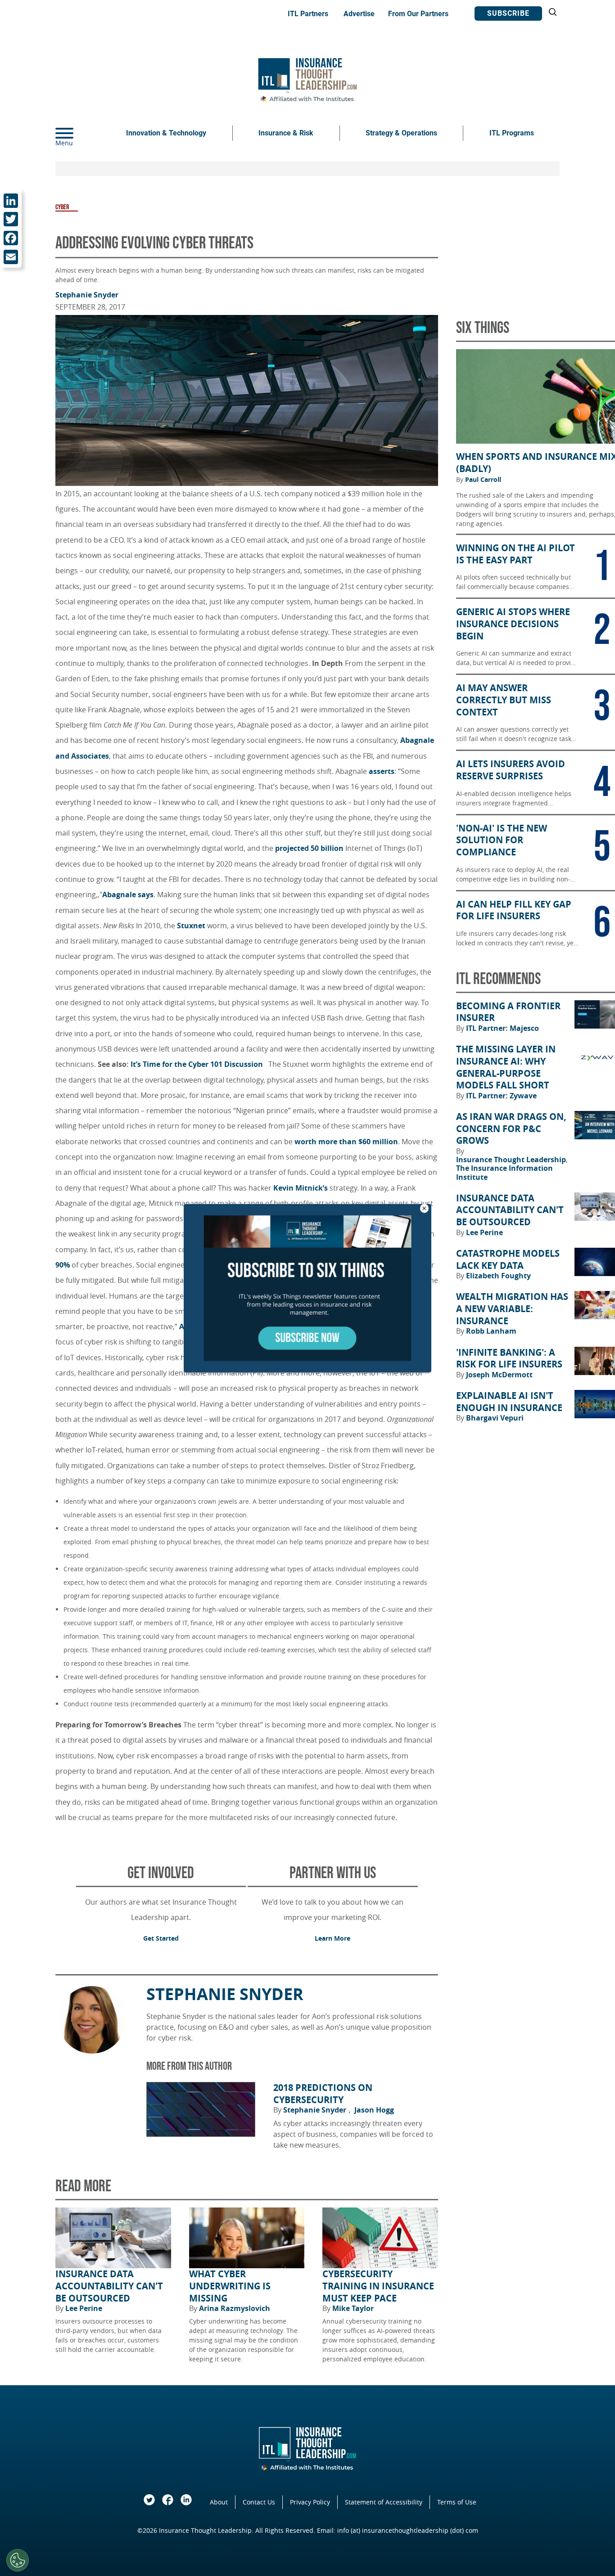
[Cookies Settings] (18, 2560)
